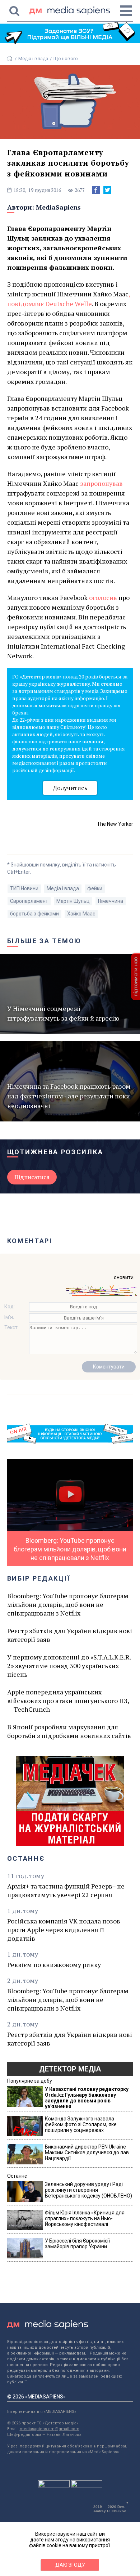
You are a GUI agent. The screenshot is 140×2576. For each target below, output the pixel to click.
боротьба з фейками (34, 914)
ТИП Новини (24, 888)
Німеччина (111, 901)
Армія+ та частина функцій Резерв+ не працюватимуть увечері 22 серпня (66, 1890)
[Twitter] (107, 190)
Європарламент (29, 901)
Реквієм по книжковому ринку (54, 1965)
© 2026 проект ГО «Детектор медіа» (43, 2423)
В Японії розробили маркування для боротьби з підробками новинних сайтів (69, 1731)
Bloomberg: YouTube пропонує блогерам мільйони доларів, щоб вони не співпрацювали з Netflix (68, 1604)
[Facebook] (96, 190)
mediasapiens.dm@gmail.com (50, 2429)
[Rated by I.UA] (54, 2486)
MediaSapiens (58, 207)
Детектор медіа (70, 2069)
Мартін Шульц (73, 901)
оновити (124, 1277)
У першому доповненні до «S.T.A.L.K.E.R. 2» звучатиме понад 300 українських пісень (69, 1666)
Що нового (66, 59)
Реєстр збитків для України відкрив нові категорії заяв (70, 1635)
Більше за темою (45, 941)
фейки (95, 888)
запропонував (101, 483)
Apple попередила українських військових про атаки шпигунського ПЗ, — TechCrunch (68, 1701)
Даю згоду (70, 2565)
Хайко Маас (81, 914)
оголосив (103, 597)
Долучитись (70, 788)
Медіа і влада (33, 59)
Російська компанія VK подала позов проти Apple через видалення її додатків (64, 1930)
